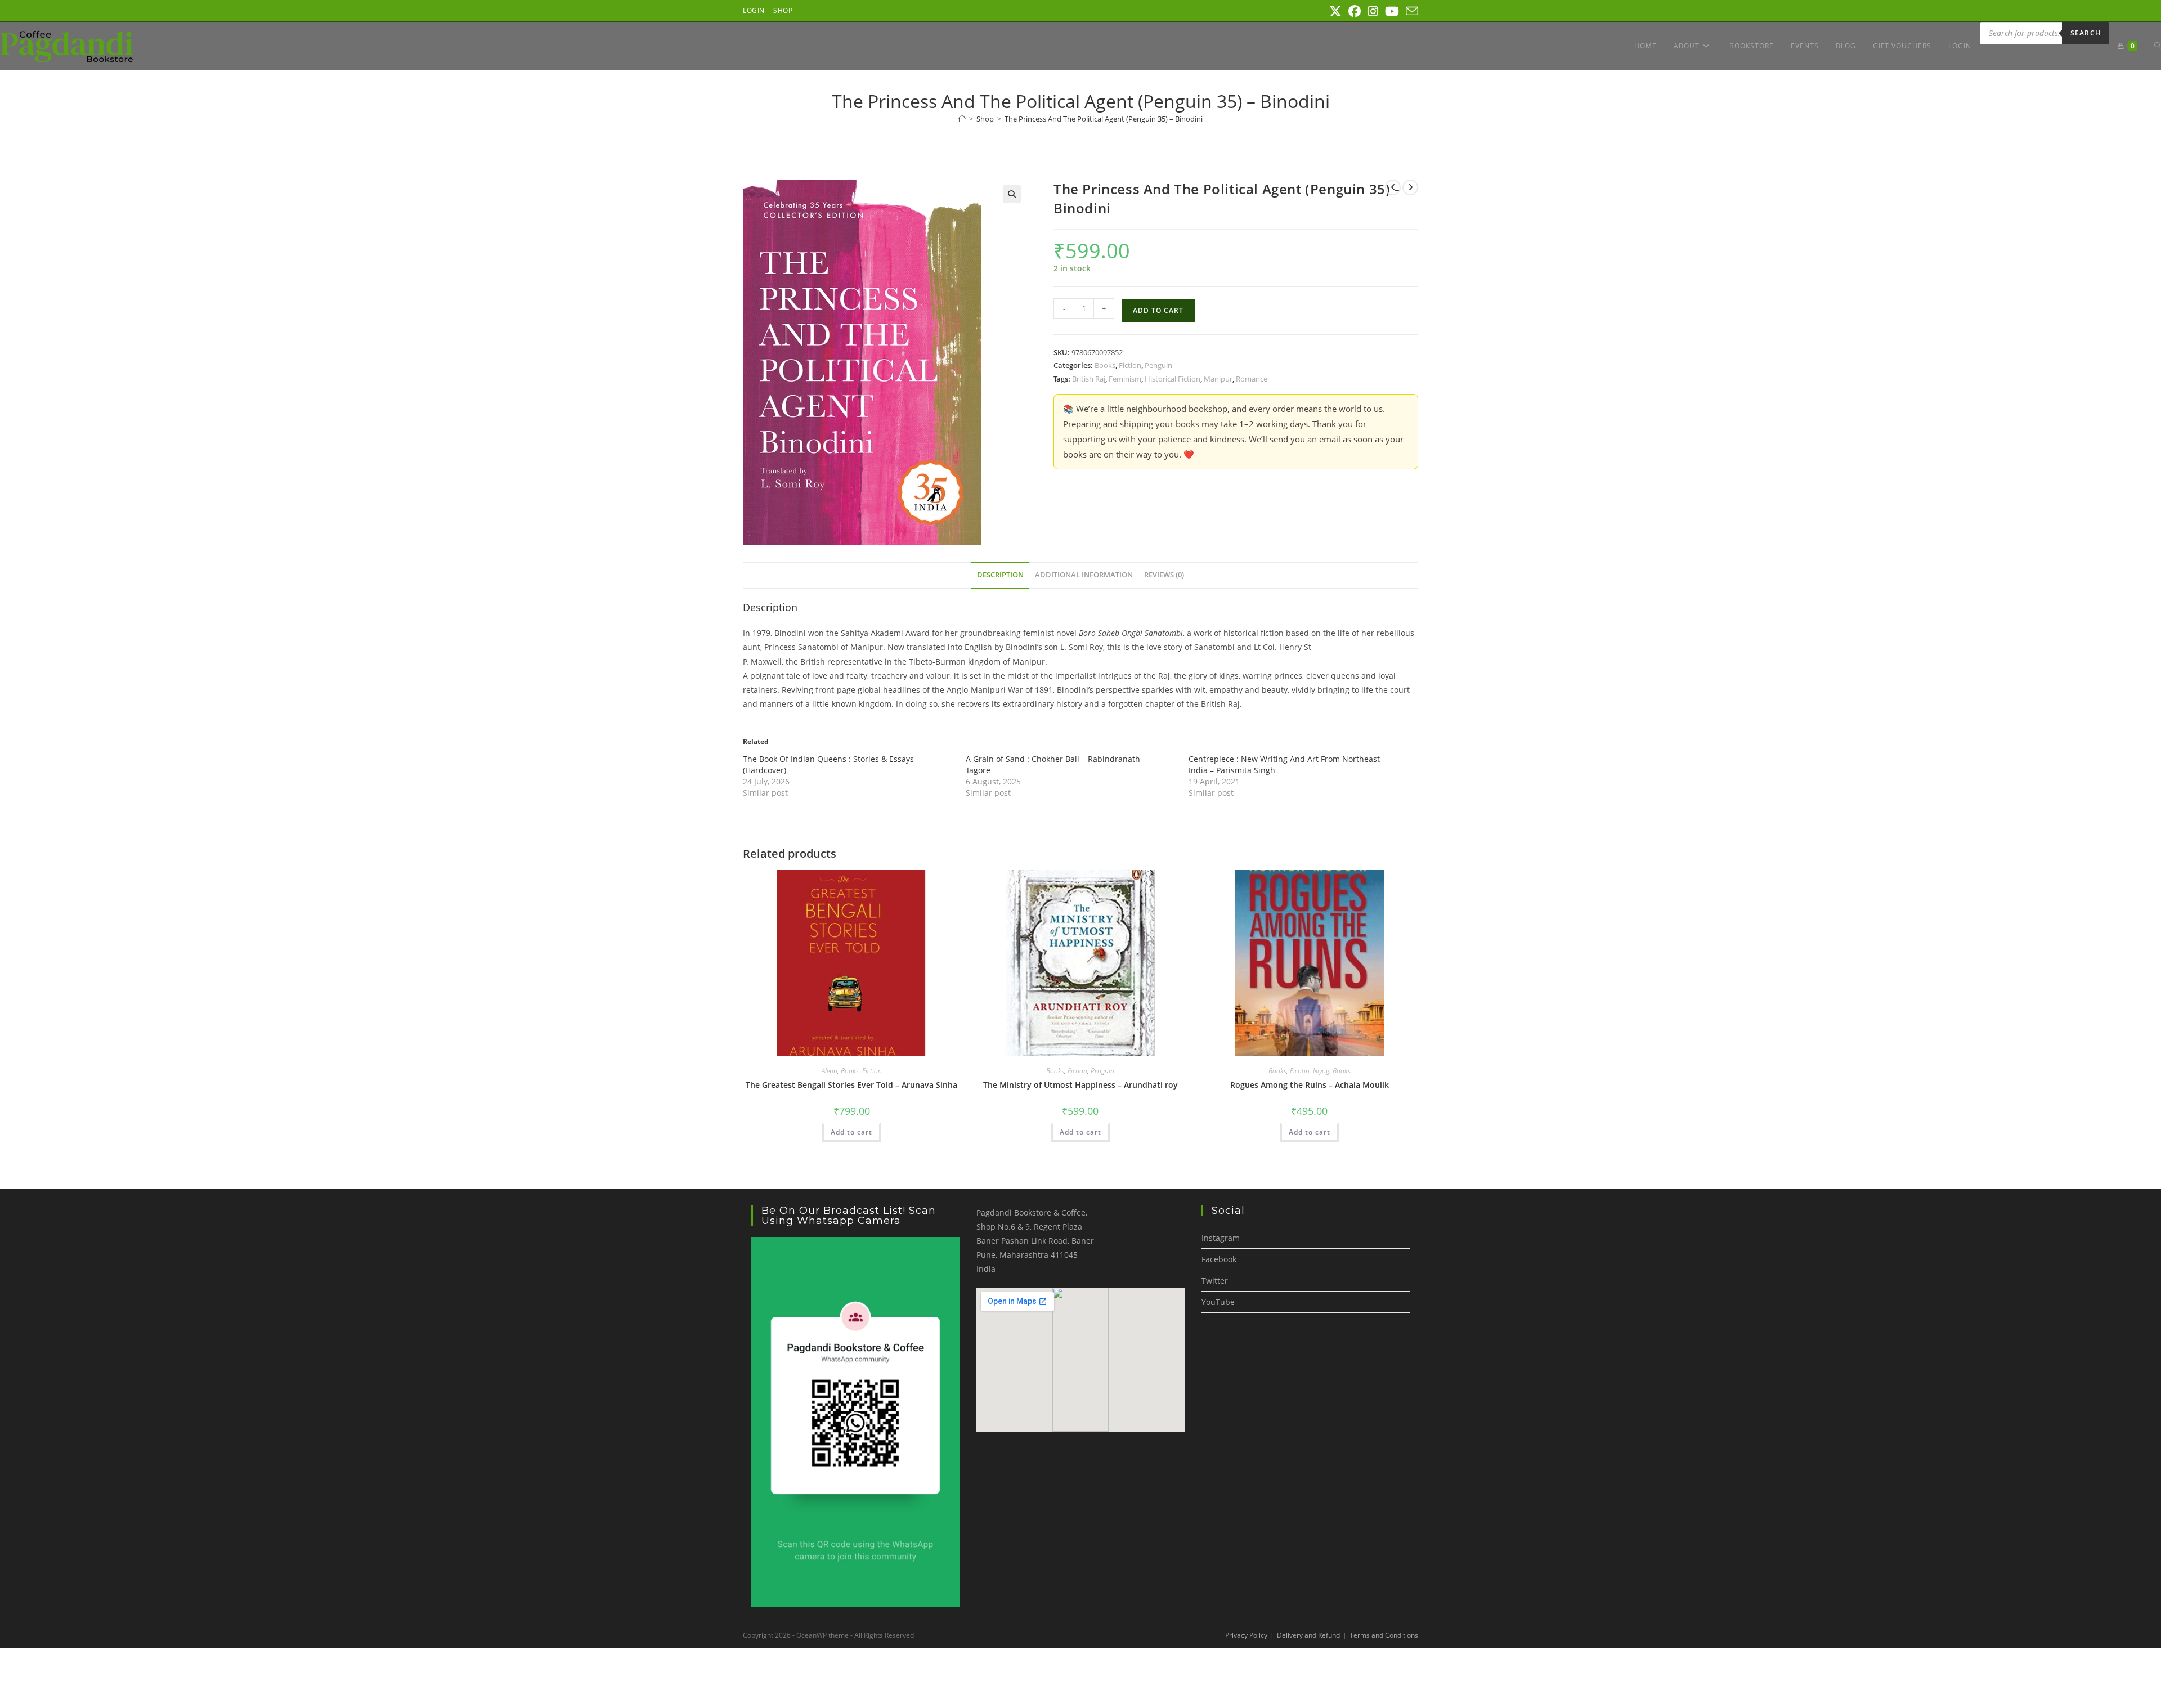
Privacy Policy (1246, 1635)
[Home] (962, 119)
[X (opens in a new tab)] (1335, 11)
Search (2086, 33)
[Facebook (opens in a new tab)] (1355, 11)
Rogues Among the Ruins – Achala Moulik (1310, 1085)
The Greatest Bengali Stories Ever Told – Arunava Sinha (851, 1085)
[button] (1012, 194)
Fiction (1130, 365)
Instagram (1221, 1238)
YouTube (1218, 1302)
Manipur (1218, 379)
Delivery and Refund (1308, 1635)
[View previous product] (1393, 187)
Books (1105, 365)
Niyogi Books (1332, 1071)
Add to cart (1158, 310)
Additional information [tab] (1084, 575)
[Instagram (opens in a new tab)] (1373, 11)
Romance (1252, 379)
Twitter (1215, 1281)
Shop (783, 10)
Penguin (1158, 365)
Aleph (830, 1071)
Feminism (1125, 379)
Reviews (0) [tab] (1164, 575)
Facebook (1219, 1259)
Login (754, 10)
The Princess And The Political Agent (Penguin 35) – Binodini (1104, 119)
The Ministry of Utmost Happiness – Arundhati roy (1080, 1085)
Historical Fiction (1173, 379)
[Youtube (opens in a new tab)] (1392, 11)
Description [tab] (1000, 575)
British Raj (1089, 379)
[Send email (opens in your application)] (1410, 11)
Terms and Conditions (1384, 1635)
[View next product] (1410, 187)
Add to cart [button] (851, 1132)
